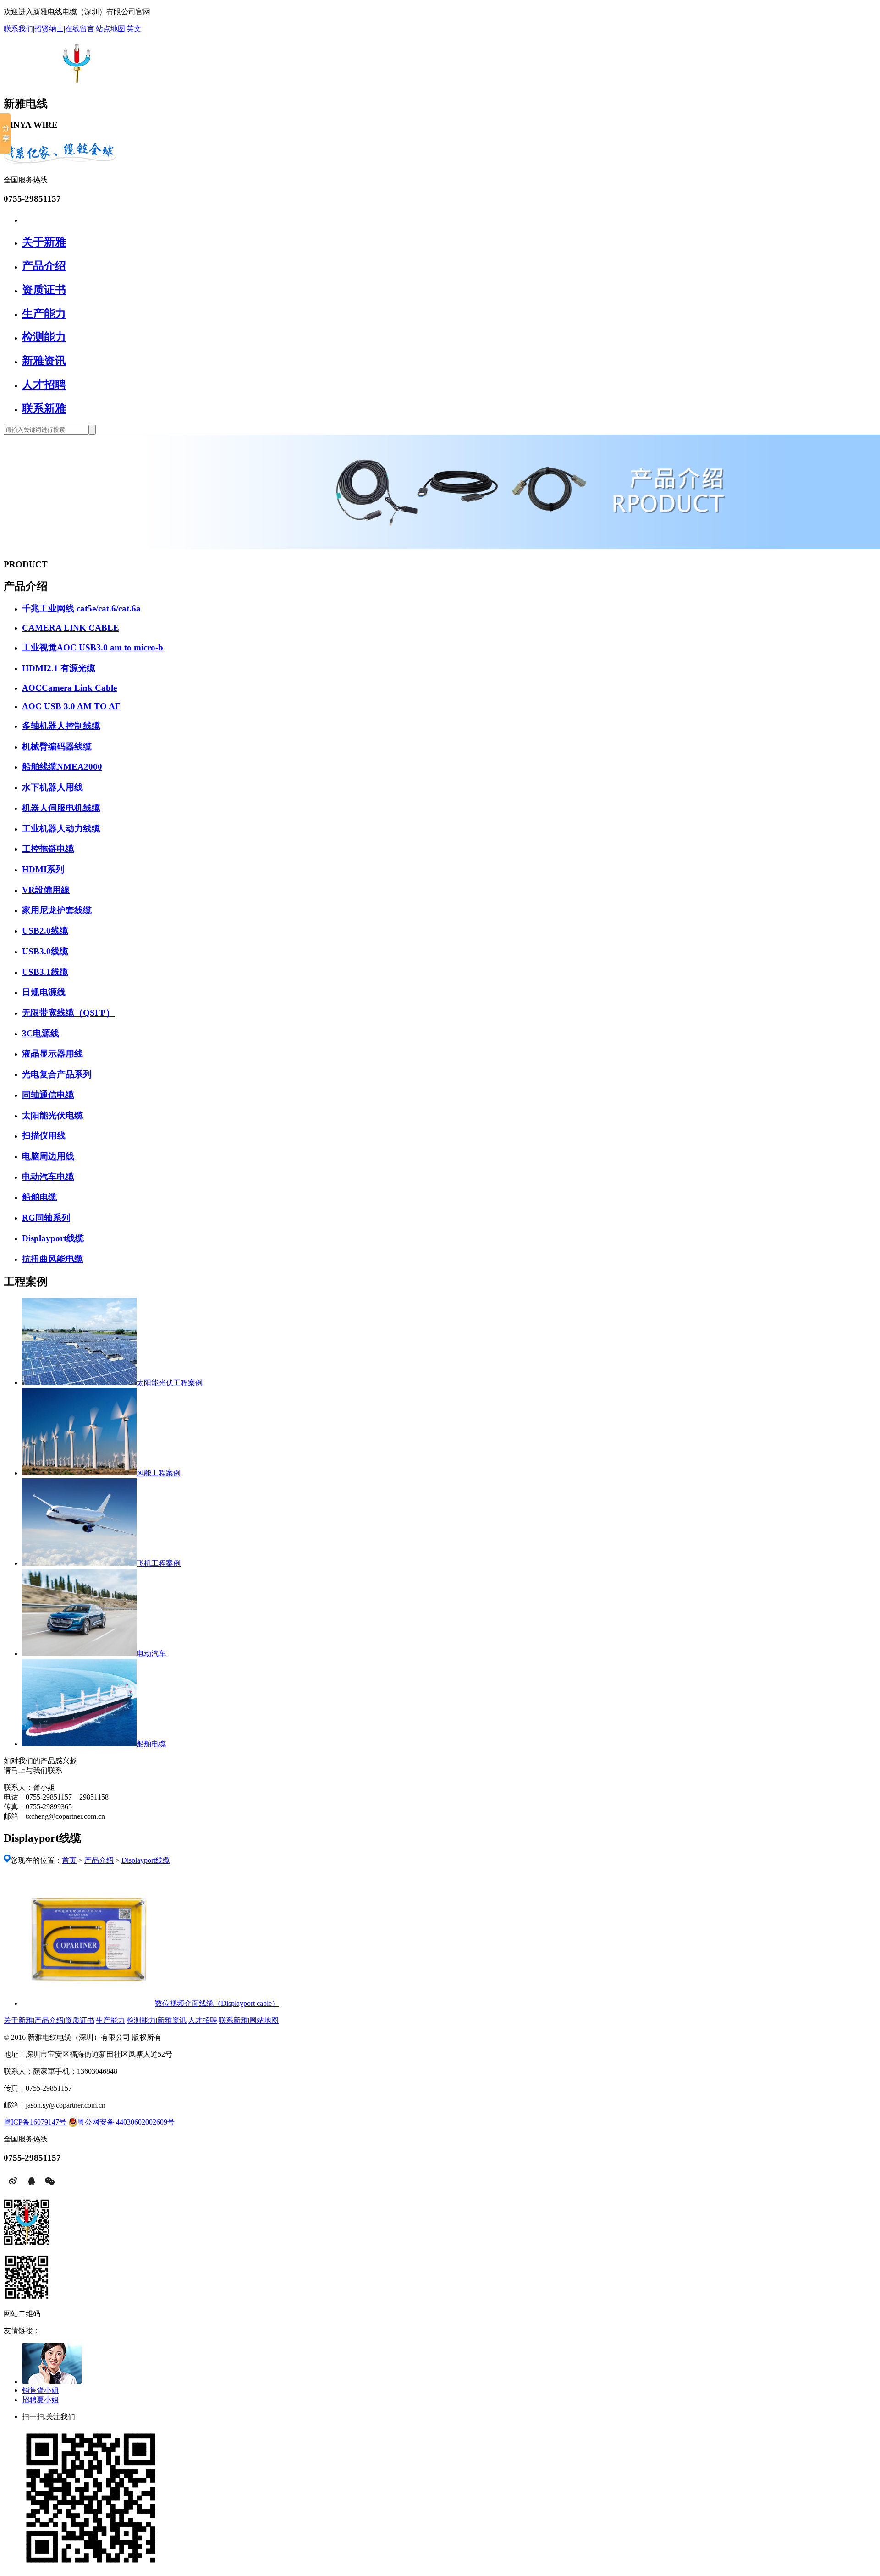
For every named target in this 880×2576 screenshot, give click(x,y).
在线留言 (80, 29)
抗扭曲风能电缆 (52, 1259)
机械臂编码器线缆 (57, 746)
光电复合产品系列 (57, 1074)
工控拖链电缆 (48, 849)
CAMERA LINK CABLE (71, 628)
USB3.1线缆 (45, 972)
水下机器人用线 (52, 787)
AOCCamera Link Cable (69, 688)
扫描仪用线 (44, 1136)
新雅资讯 (44, 361)
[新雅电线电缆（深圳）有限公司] (74, 77)
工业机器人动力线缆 (61, 828)
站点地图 (110, 29)
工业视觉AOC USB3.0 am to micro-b (93, 647)
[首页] (26, 219)
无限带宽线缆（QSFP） (68, 1013)
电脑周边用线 (48, 1156)
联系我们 (18, 29)
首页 (69, 1860)
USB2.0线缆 (45, 931)
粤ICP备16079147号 (35, 2122)
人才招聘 (44, 385)
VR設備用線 (46, 890)
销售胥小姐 (40, 2390)
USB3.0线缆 (45, 951)
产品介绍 (44, 266)
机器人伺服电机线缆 (61, 808)
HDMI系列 (43, 869)
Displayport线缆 (53, 1238)
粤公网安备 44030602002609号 (126, 2122)
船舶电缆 (39, 1197)
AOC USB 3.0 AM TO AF (71, 706)
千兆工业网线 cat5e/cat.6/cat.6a (81, 608)
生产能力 (44, 314)
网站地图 (264, 2020)
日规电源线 (44, 992)
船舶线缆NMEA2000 (62, 767)
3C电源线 (41, 1033)
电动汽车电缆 (48, 1177)
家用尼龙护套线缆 (57, 910)
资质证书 (44, 290)
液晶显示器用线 (52, 1054)
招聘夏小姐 (40, 2400)
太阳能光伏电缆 (52, 1115)
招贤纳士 (49, 29)
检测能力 (44, 337)
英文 (134, 29)
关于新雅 (44, 242)
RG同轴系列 (46, 1218)
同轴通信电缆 (48, 1095)
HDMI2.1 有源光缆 (59, 668)
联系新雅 (44, 408)
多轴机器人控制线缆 (61, 726)
